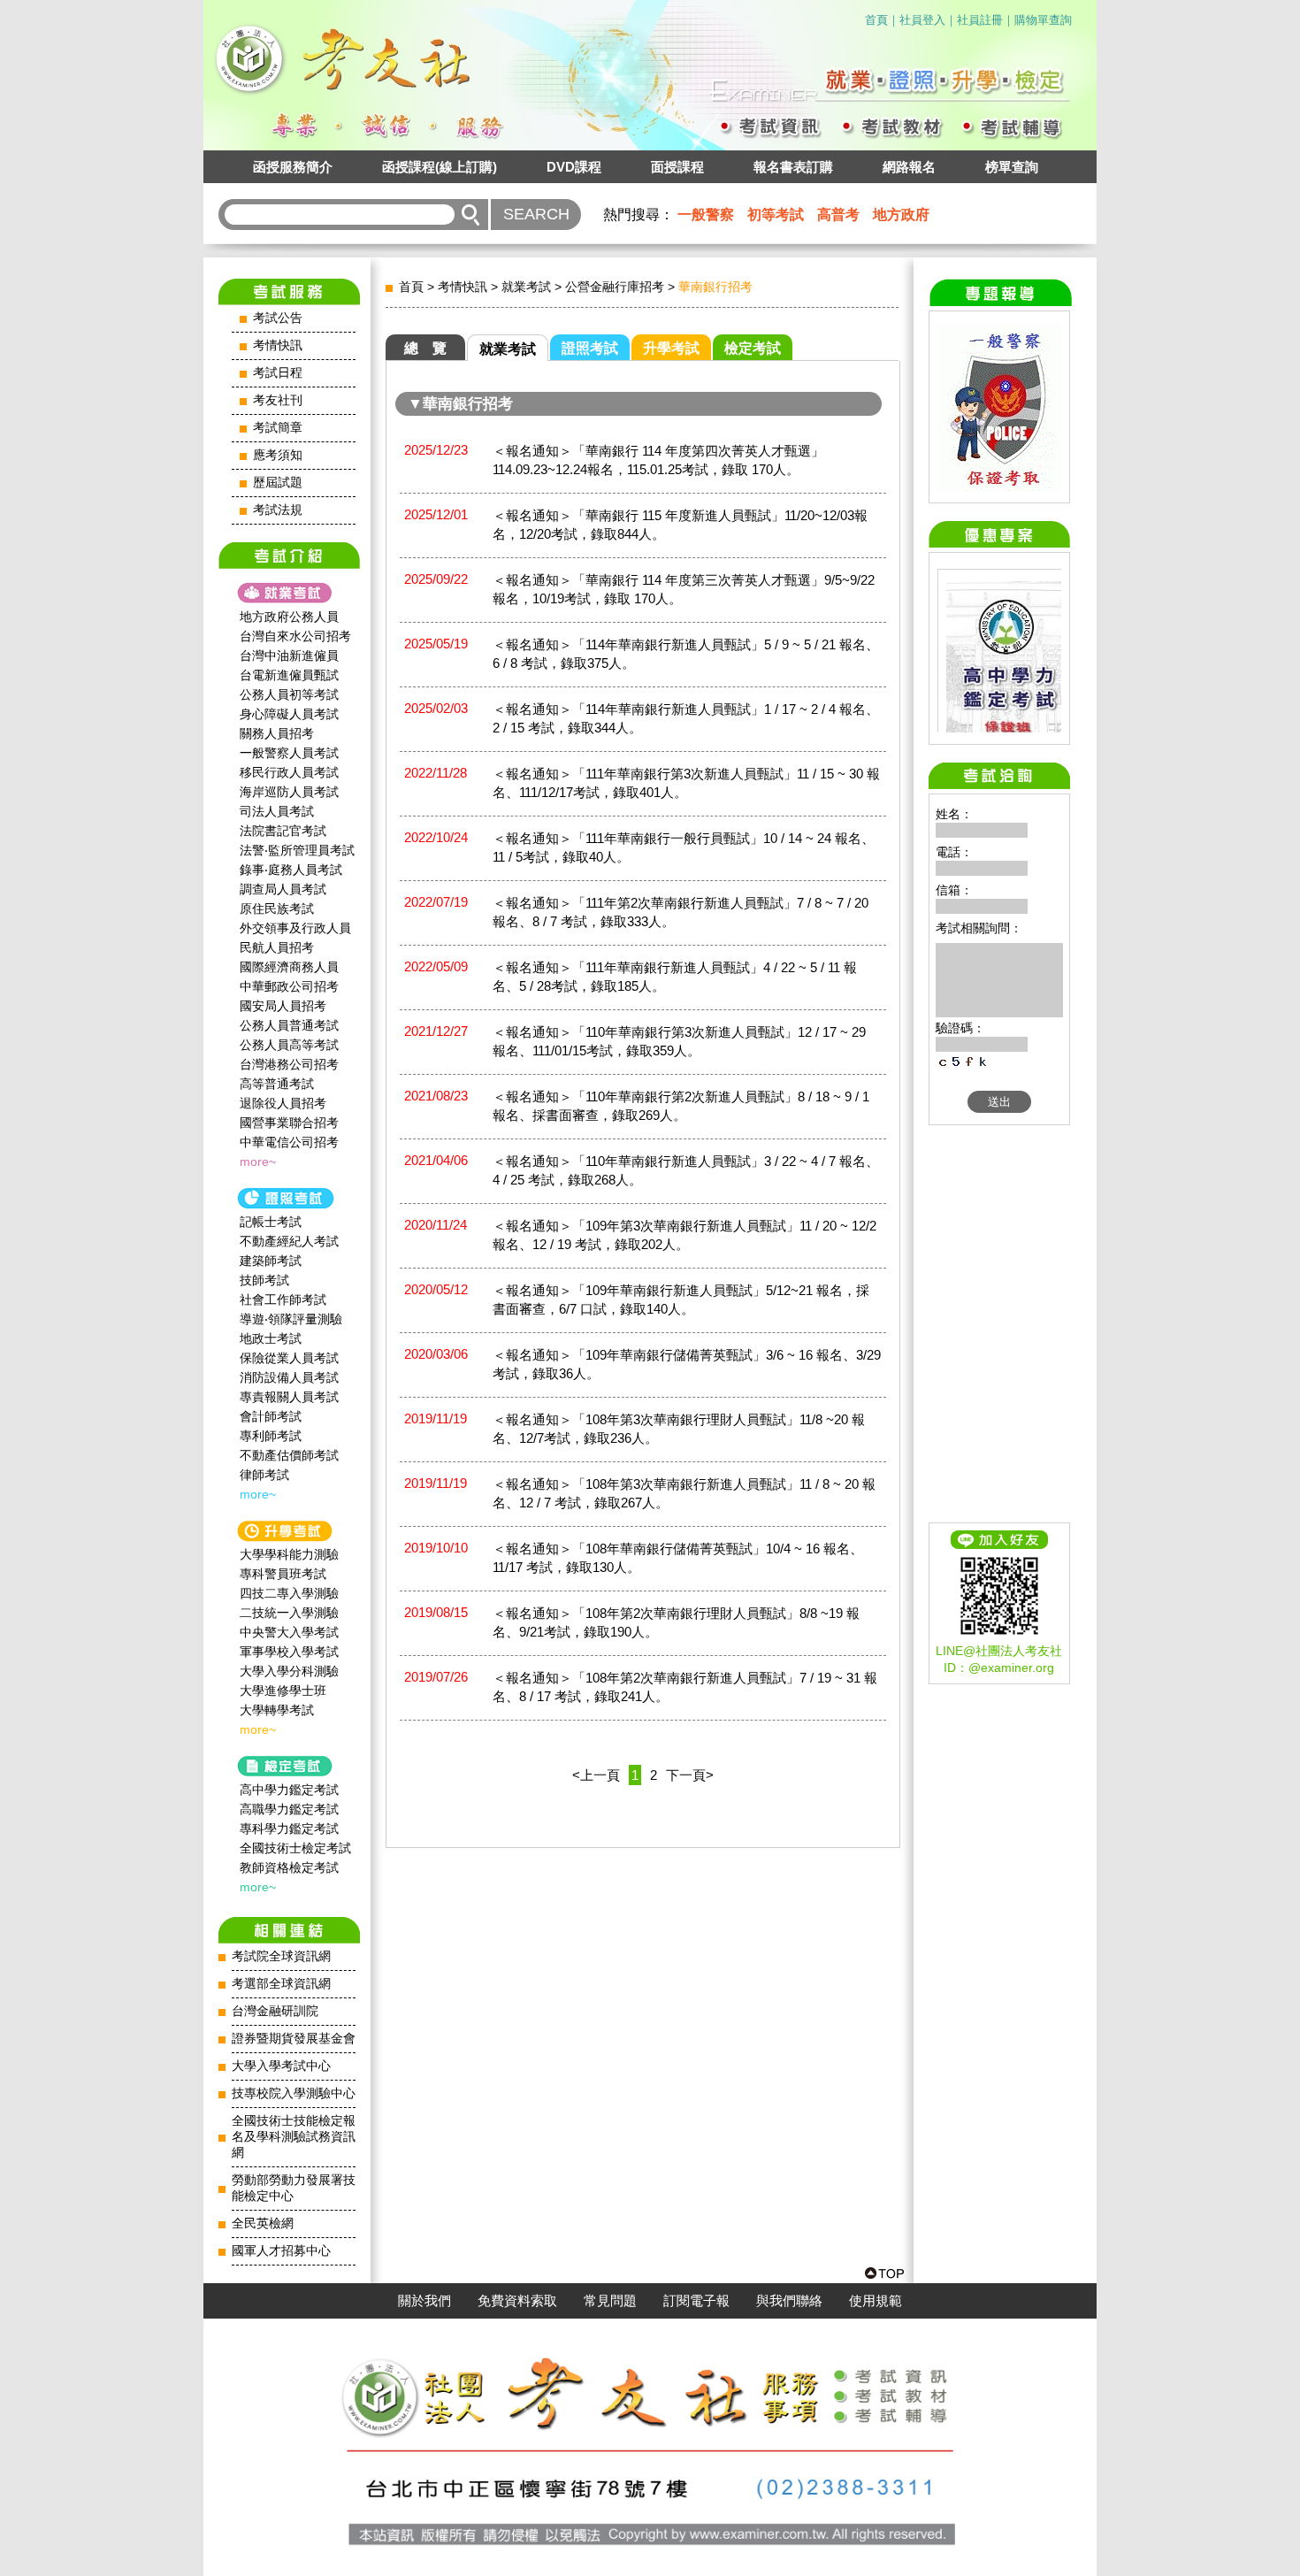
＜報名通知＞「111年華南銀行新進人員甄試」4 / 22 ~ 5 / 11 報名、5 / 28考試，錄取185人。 (675, 977)
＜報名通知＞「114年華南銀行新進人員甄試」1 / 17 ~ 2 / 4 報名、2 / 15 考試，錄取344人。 (686, 718)
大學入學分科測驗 (289, 1671)
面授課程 (677, 167)
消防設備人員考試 (289, 1377)
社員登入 (922, 20)
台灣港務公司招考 (289, 1064)
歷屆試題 (278, 483)
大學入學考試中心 (281, 2066)
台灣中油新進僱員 (289, 655)
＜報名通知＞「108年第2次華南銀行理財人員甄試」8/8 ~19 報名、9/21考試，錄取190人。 (676, 1622)
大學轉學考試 (277, 1710)
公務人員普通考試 (289, 1025)
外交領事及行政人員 (295, 928)
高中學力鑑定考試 (289, 1790)
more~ (258, 1161)
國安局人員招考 (283, 1006)
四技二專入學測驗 (289, 1593)
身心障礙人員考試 (289, 714)
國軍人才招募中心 (281, 2251)
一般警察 (706, 215)
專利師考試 (271, 1436)
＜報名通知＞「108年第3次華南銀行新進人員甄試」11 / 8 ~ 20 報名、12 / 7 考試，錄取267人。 (684, 1493)
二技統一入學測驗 (289, 1613)
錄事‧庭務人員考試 (291, 870)
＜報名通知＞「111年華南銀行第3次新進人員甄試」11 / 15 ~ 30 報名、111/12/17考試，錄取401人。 (686, 783)
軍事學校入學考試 (289, 1652)
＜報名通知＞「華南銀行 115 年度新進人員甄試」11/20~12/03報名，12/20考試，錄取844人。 (680, 525)
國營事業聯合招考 (289, 1123)
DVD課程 (574, 167)
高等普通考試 (277, 1084)
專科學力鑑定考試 (289, 1828)
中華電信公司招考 (289, 1142)
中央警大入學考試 (289, 1632)
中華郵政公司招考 (289, 986)
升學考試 (671, 348)
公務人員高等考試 (289, 1045)
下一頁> (690, 1775)
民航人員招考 (277, 947)
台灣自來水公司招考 (295, 636)
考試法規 (278, 510)
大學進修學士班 (283, 1690)
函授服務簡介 (293, 167)
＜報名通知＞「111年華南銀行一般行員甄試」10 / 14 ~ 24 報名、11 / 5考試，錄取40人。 (684, 847)
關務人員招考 (277, 733)
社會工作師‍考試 (283, 1299)
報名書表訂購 (793, 167)
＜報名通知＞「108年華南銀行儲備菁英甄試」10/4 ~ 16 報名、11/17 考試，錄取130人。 (678, 1558)
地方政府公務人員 (289, 617)
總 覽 (425, 348)
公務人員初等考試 (289, 694)
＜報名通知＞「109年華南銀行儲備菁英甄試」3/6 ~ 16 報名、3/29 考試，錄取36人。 (687, 1364)
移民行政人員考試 (289, 772)
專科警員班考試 (283, 1574)
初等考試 (776, 215)
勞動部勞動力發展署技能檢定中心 (294, 2188)
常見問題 (610, 2301)
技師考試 (264, 1280)
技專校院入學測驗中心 (294, 2093)
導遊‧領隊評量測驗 (291, 1319)
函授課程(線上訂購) (440, 167)
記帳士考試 (271, 1222)
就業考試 (526, 287)
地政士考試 (271, 1338)
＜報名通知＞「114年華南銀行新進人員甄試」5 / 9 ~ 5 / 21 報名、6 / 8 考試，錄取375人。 (686, 654)
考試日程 (278, 373)
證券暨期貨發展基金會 (294, 2039)
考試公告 (278, 318)
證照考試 (590, 348)
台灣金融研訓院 (275, 2011)
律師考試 (264, 1475)
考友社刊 (278, 400)
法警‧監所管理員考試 (297, 850)
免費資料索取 (517, 2301)
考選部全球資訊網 (281, 1984)
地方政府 (901, 215)
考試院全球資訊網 (281, 1956)
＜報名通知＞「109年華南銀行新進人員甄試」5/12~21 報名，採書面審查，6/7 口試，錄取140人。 (681, 1299)
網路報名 (909, 167)
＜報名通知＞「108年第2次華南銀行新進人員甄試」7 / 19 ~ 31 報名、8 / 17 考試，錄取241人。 (685, 1687)
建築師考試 (271, 1261)
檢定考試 (753, 348)
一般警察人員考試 (289, 753)
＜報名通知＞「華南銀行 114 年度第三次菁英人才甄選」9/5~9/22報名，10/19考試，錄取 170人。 (684, 589)
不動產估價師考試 (289, 1455)
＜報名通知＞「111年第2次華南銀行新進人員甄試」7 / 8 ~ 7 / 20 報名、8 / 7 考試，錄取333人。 (681, 912)
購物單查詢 (1043, 20)
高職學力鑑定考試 (289, 1809)
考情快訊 (278, 345)
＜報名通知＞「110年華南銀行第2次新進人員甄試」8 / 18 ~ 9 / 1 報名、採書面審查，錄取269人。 (681, 1106)
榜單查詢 (1012, 167)
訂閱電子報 (696, 2301)
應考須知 (278, 455)
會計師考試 (271, 1416)
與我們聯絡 (789, 2301)
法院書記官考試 (283, 831)
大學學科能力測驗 (289, 1554)
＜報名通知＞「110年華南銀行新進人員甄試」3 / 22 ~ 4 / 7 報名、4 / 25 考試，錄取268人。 (686, 1170)
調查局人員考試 (283, 889)
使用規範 (876, 2301)
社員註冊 (980, 20)
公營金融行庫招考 (615, 287)
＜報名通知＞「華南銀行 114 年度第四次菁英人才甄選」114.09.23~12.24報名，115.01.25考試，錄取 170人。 (658, 460)
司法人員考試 (277, 811)
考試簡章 (278, 428)
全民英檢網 (263, 2223)
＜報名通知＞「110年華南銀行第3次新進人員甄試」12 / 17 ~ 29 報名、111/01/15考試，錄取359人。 (679, 1041)
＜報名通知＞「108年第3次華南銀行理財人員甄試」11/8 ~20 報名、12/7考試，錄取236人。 (679, 1429)
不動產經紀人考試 (289, 1241)
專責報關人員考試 (289, 1397)
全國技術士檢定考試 (295, 1848)
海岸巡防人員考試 (289, 792)
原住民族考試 (277, 908)
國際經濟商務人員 (289, 967)
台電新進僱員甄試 (289, 675)
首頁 (876, 20)
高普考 (838, 215)
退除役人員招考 (283, 1103)
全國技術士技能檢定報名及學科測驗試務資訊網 (294, 2137)
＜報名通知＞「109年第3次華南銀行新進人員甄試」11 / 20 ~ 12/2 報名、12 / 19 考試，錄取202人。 (684, 1235)
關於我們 (424, 2301)
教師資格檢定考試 (289, 1867)
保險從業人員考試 (289, 1358)
